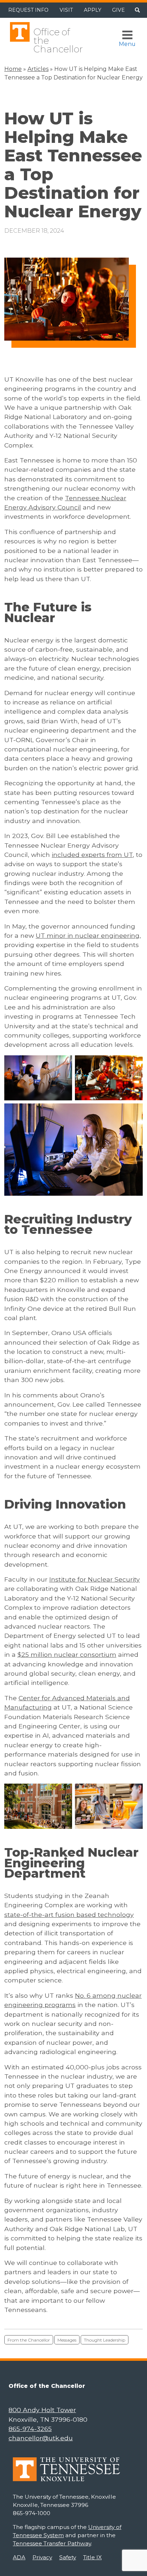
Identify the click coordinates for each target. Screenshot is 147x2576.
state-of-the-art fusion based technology (69, 1915)
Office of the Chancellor (58, 40)
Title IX (92, 2557)
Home (13, 69)
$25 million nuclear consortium (67, 1654)
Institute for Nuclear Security (95, 1579)
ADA (19, 2557)
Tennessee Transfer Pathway (52, 2543)
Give (118, 10)
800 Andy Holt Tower (42, 2410)
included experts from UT (92, 855)
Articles (38, 69)
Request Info (28, 10)
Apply (93, 10)
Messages (67, 2340)
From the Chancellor (29, 2340)
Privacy (42, 2557)
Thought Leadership (105, 2340)
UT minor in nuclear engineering (88, 935)
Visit (66, 10)
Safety (68, 2557)
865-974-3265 (30, 2429)
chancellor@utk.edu (41, 2438)
